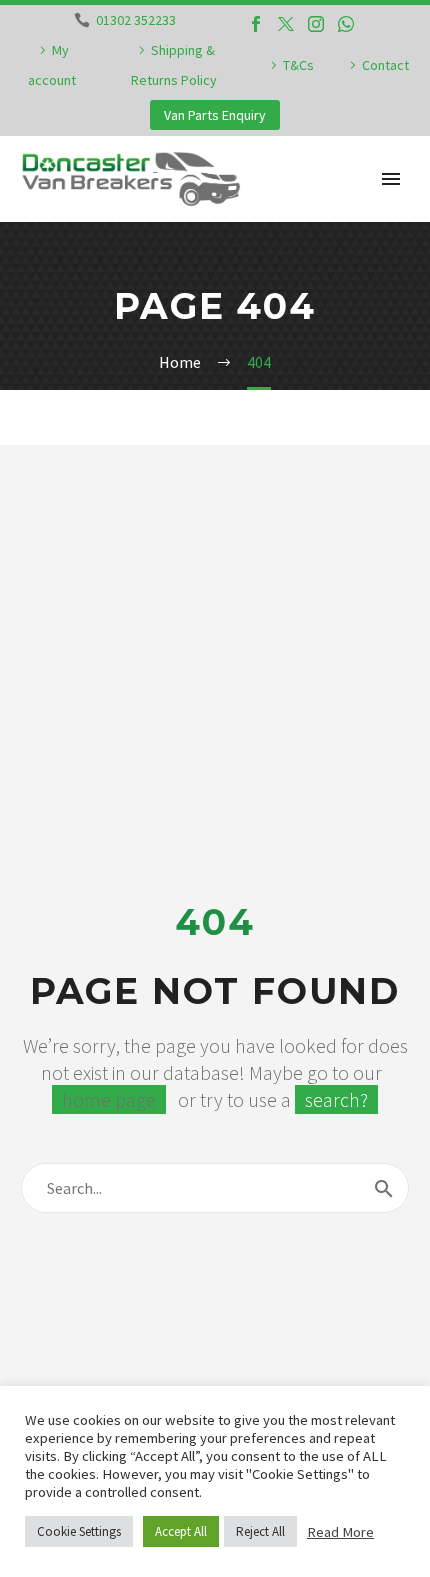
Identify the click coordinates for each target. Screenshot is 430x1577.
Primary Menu (391, 179)
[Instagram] (316, 24)
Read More (340, 1532)
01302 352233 (136, 20)
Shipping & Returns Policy (174, 65)
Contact (385, 65)
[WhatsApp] (346, 24)
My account (52, 65)
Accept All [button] (181, 1531)
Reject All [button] (260, 1531)
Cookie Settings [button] (79, 1531)
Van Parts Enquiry (215, 115)
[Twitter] (286, 24)
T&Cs (298, 65)
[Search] (384, 1188)
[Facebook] (256, 24)
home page (109, 1099)
